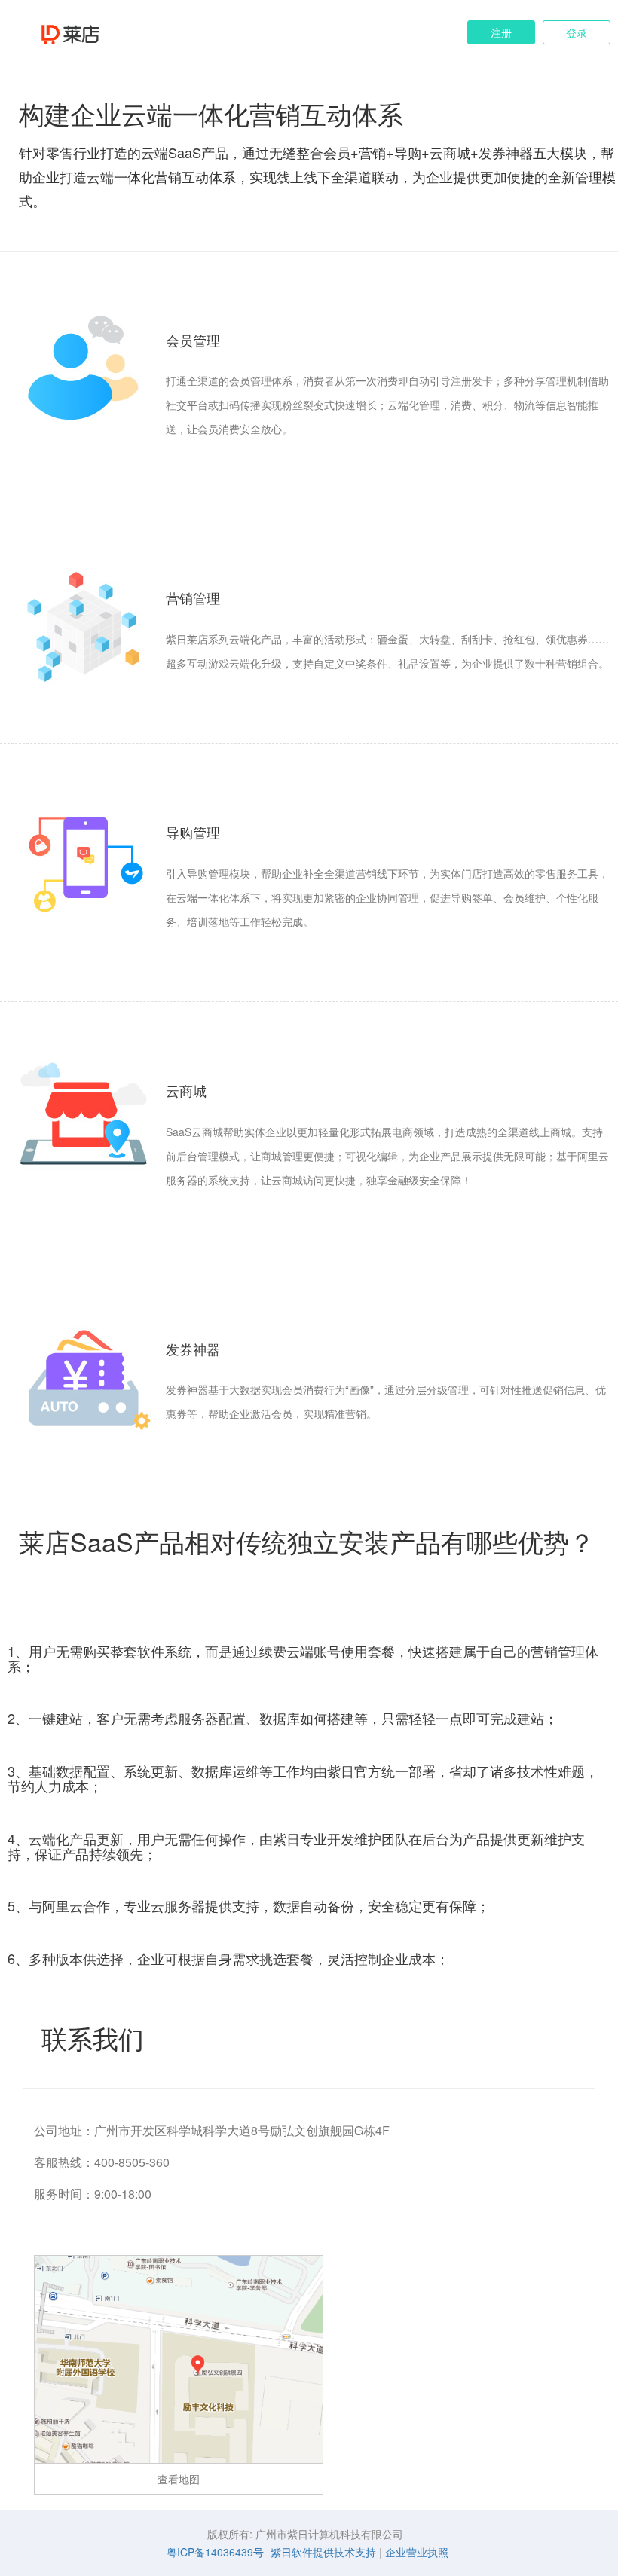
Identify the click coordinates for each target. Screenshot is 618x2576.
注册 (501, 32)
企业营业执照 (417, 2552)
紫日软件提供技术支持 (323, 2552)
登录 (577, 32)
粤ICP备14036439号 (215, 2552)
